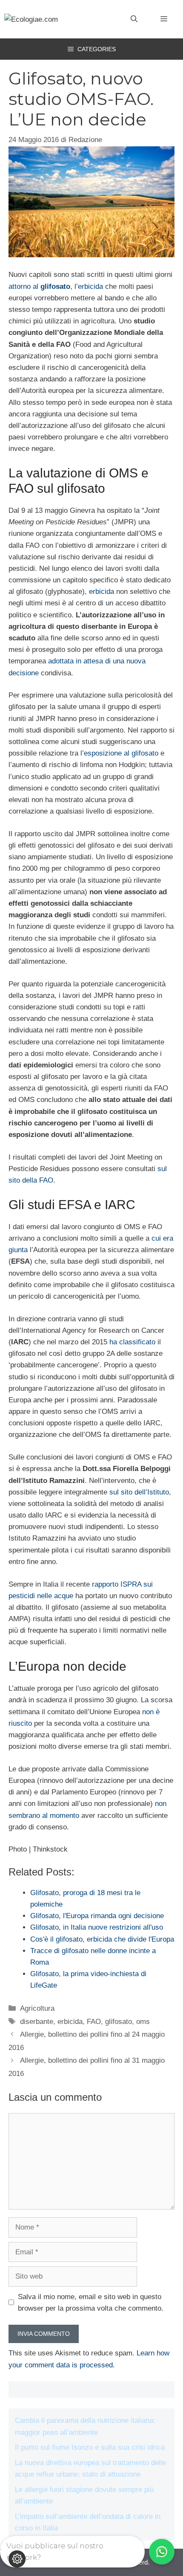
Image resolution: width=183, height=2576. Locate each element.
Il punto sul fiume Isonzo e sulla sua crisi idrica (90, 2447)
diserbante (37, 2022)
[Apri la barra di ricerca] (134, 19)
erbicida (90, 286)
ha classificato (132, 1342)
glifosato (119, 2022)
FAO (94, 2022)
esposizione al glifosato (121, 753)
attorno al (39, 286)
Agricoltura (37, 2008)
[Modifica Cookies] (17, 2559)
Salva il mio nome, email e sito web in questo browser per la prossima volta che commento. (91, 2303)
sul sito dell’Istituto (139, 1492)
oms (143, 2022)
